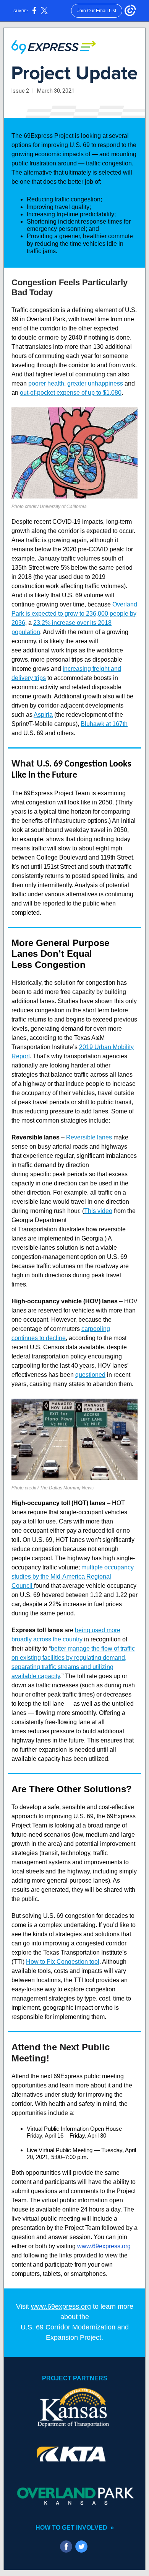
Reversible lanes (89, 1137)
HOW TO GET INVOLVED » (75, 2528)
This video (98, 1211)
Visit (23, 2306)
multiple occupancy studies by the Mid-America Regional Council (73, 1576)
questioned (90, 1375)
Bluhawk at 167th (104, 724)
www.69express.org (104, 2246)
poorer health (46, 383)
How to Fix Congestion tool (63, 1962)
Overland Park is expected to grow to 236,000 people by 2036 (74, 614)
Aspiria (43, 715)
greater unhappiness (95, 383)
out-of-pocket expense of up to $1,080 (71, 393)
